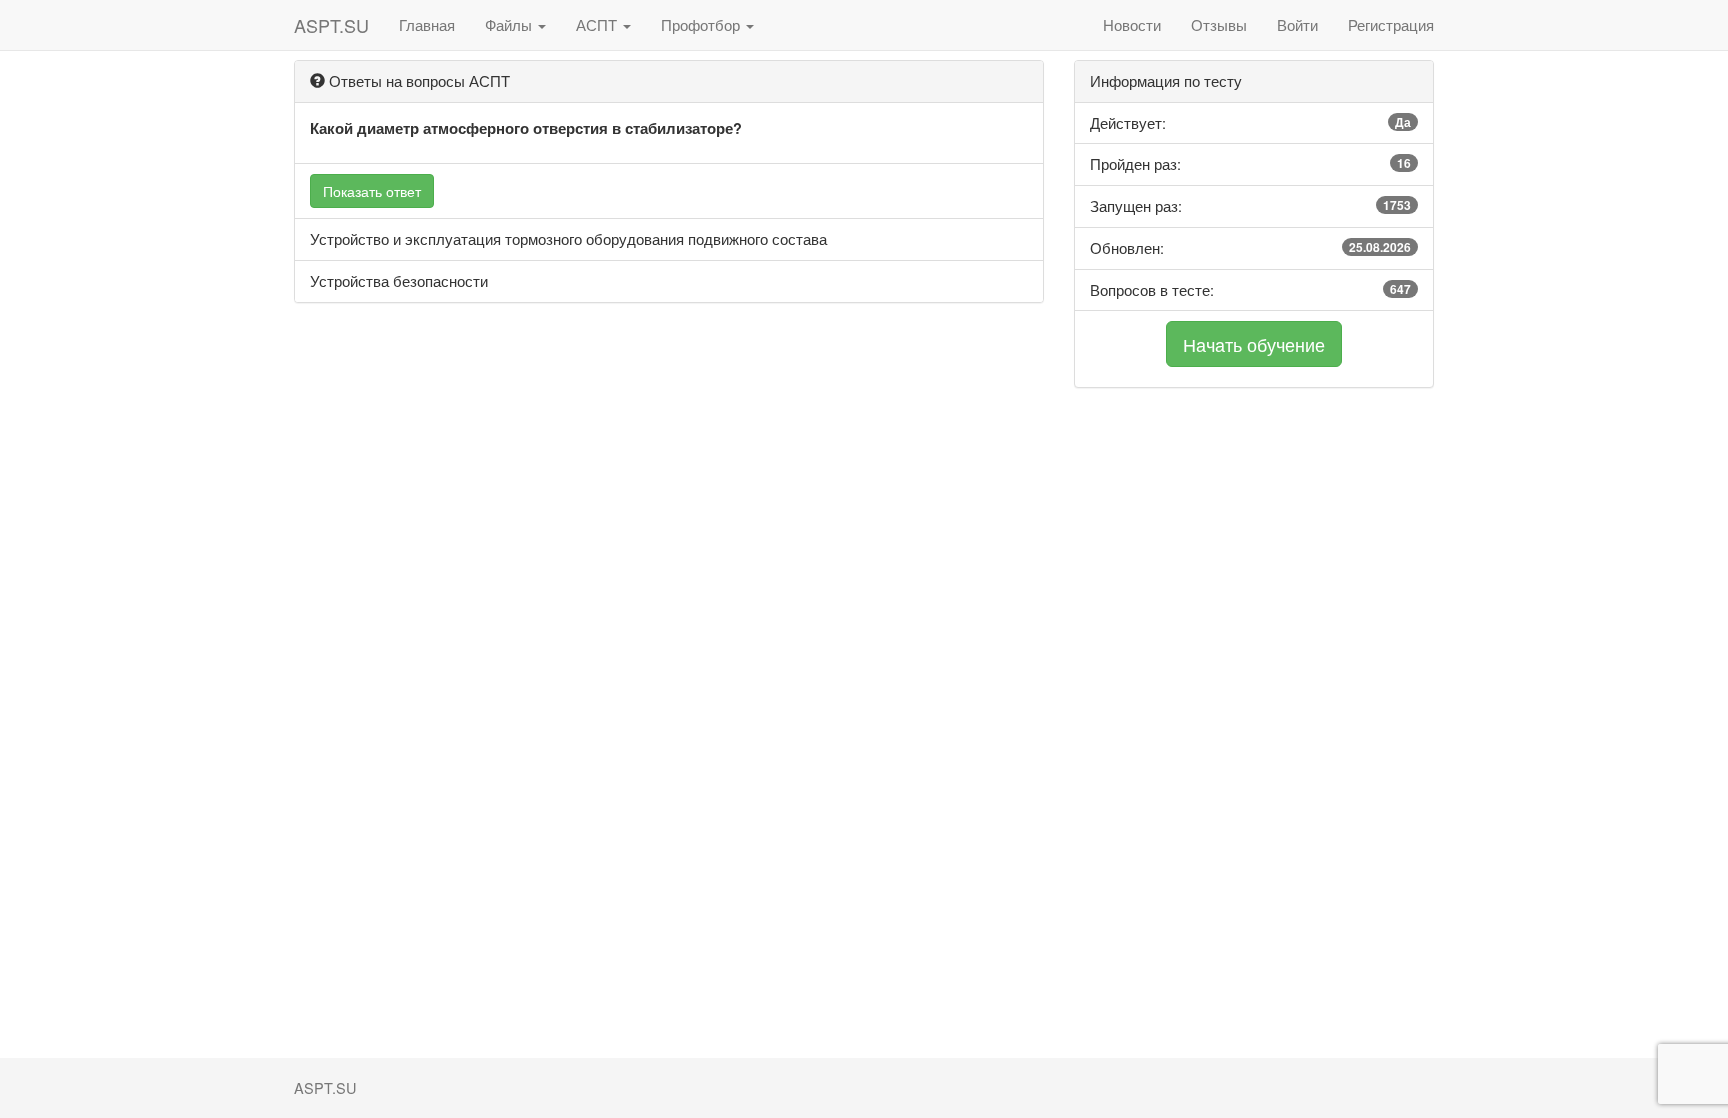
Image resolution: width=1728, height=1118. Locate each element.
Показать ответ (372, 191)
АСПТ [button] (598, 24)
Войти (1297, 24)
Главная (427, 24)
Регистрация (1391, 24)
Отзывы (1219, 24)
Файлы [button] (510, 24)
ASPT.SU (331, 25)
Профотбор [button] (702, 24)
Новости (1132, 24)
